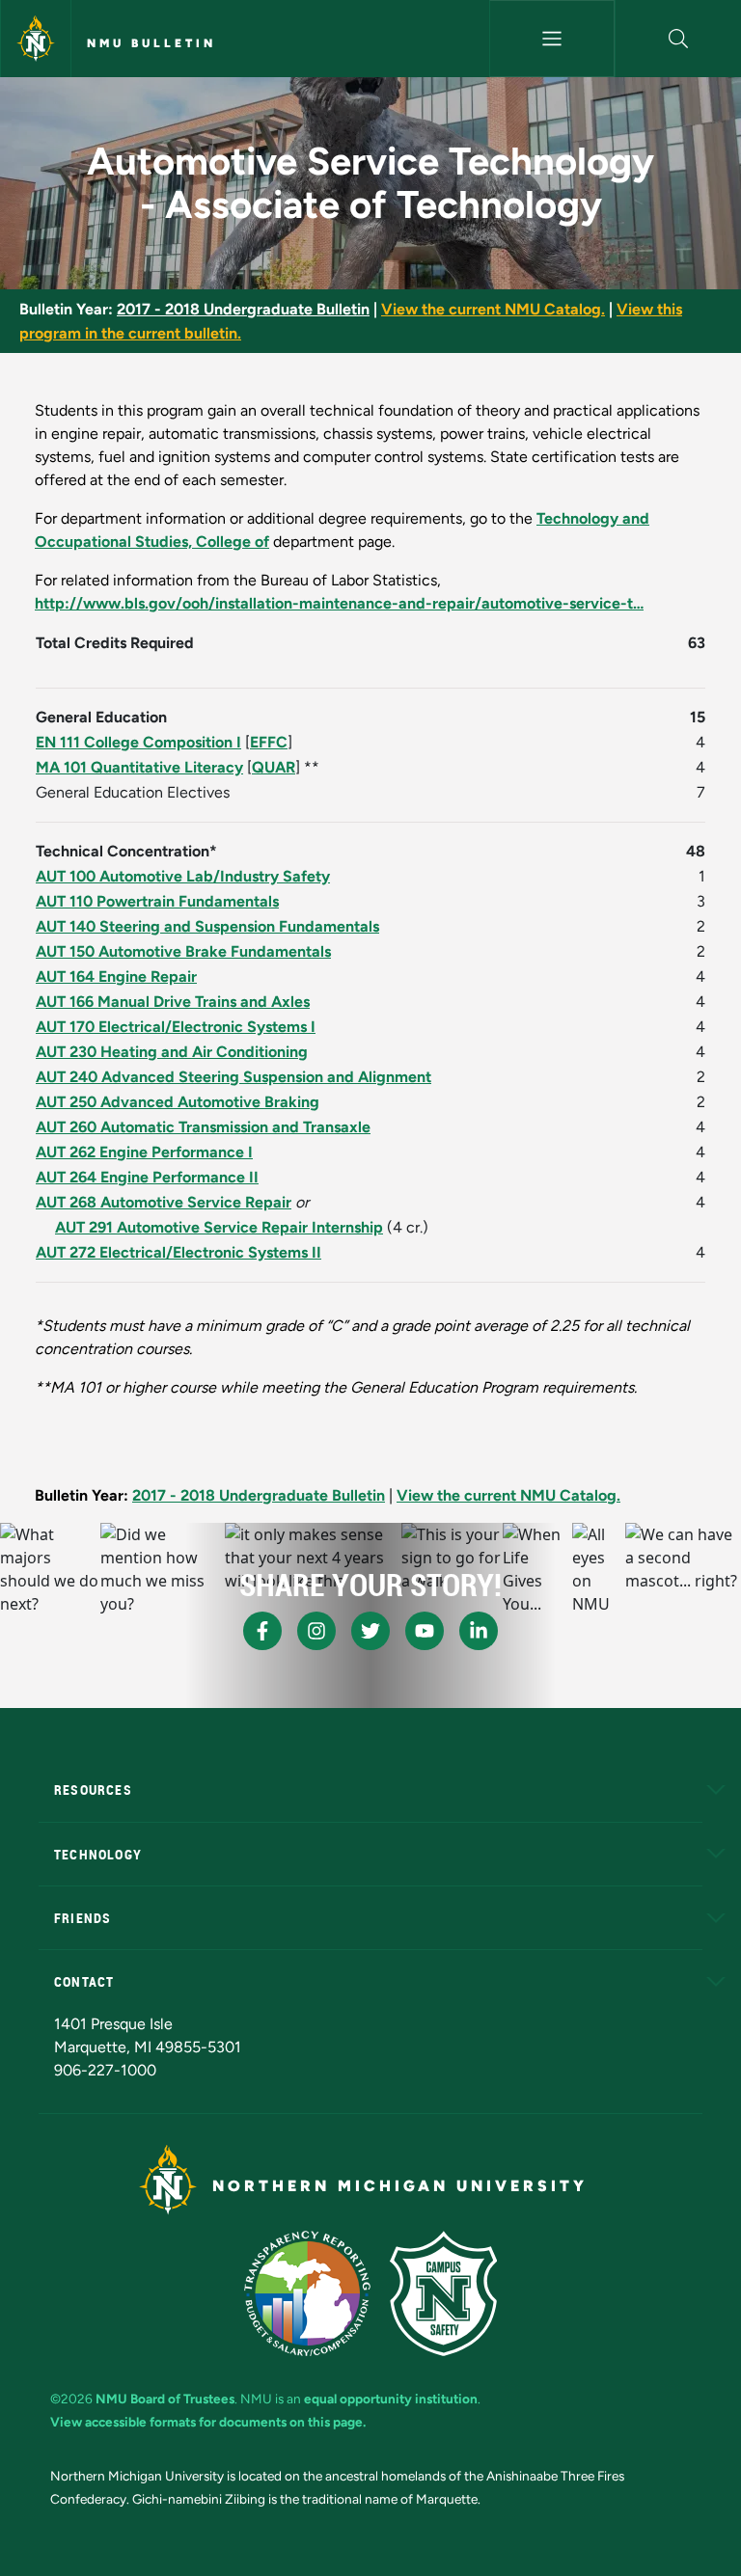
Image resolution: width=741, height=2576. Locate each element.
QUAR (274, 767)
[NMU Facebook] (262, 1631)
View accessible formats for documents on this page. (208, 2422)
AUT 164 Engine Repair (116, 976)
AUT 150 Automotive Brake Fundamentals (183, 951)
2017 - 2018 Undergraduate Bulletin (243, 309)
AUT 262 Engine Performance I (144, 1152)
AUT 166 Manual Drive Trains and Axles (173, 1002)
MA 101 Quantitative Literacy (139, 767)
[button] (678, 39)
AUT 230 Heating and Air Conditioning (172, 1052)
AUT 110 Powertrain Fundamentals (157, 901)
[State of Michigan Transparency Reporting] (307, 2293)
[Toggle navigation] (552, 39)
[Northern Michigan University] (36, 39)
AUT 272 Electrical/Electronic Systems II (178, 1252)
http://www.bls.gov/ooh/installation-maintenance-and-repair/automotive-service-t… (339, 603)
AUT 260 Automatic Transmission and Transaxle (203, 1127)
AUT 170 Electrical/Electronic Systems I (176, 1027)
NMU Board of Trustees (165, 2399)
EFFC (269, 742)
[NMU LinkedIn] (479, 1631)
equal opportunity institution (391, 2399)
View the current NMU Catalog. (493, 309)
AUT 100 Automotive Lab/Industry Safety (183, 876)
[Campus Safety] (443, 2293)
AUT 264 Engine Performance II (147, 1177)
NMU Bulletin (151, 43)
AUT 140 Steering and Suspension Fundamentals (207, 926)
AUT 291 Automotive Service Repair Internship (219, 1227)
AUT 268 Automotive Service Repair (164, 1202)
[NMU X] (370, 1631)
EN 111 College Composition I (138, 742)
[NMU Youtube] (425, 1631)
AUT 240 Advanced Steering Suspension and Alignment (233, 1077)
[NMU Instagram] (316, 1631)
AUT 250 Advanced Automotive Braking (178, 1102)
